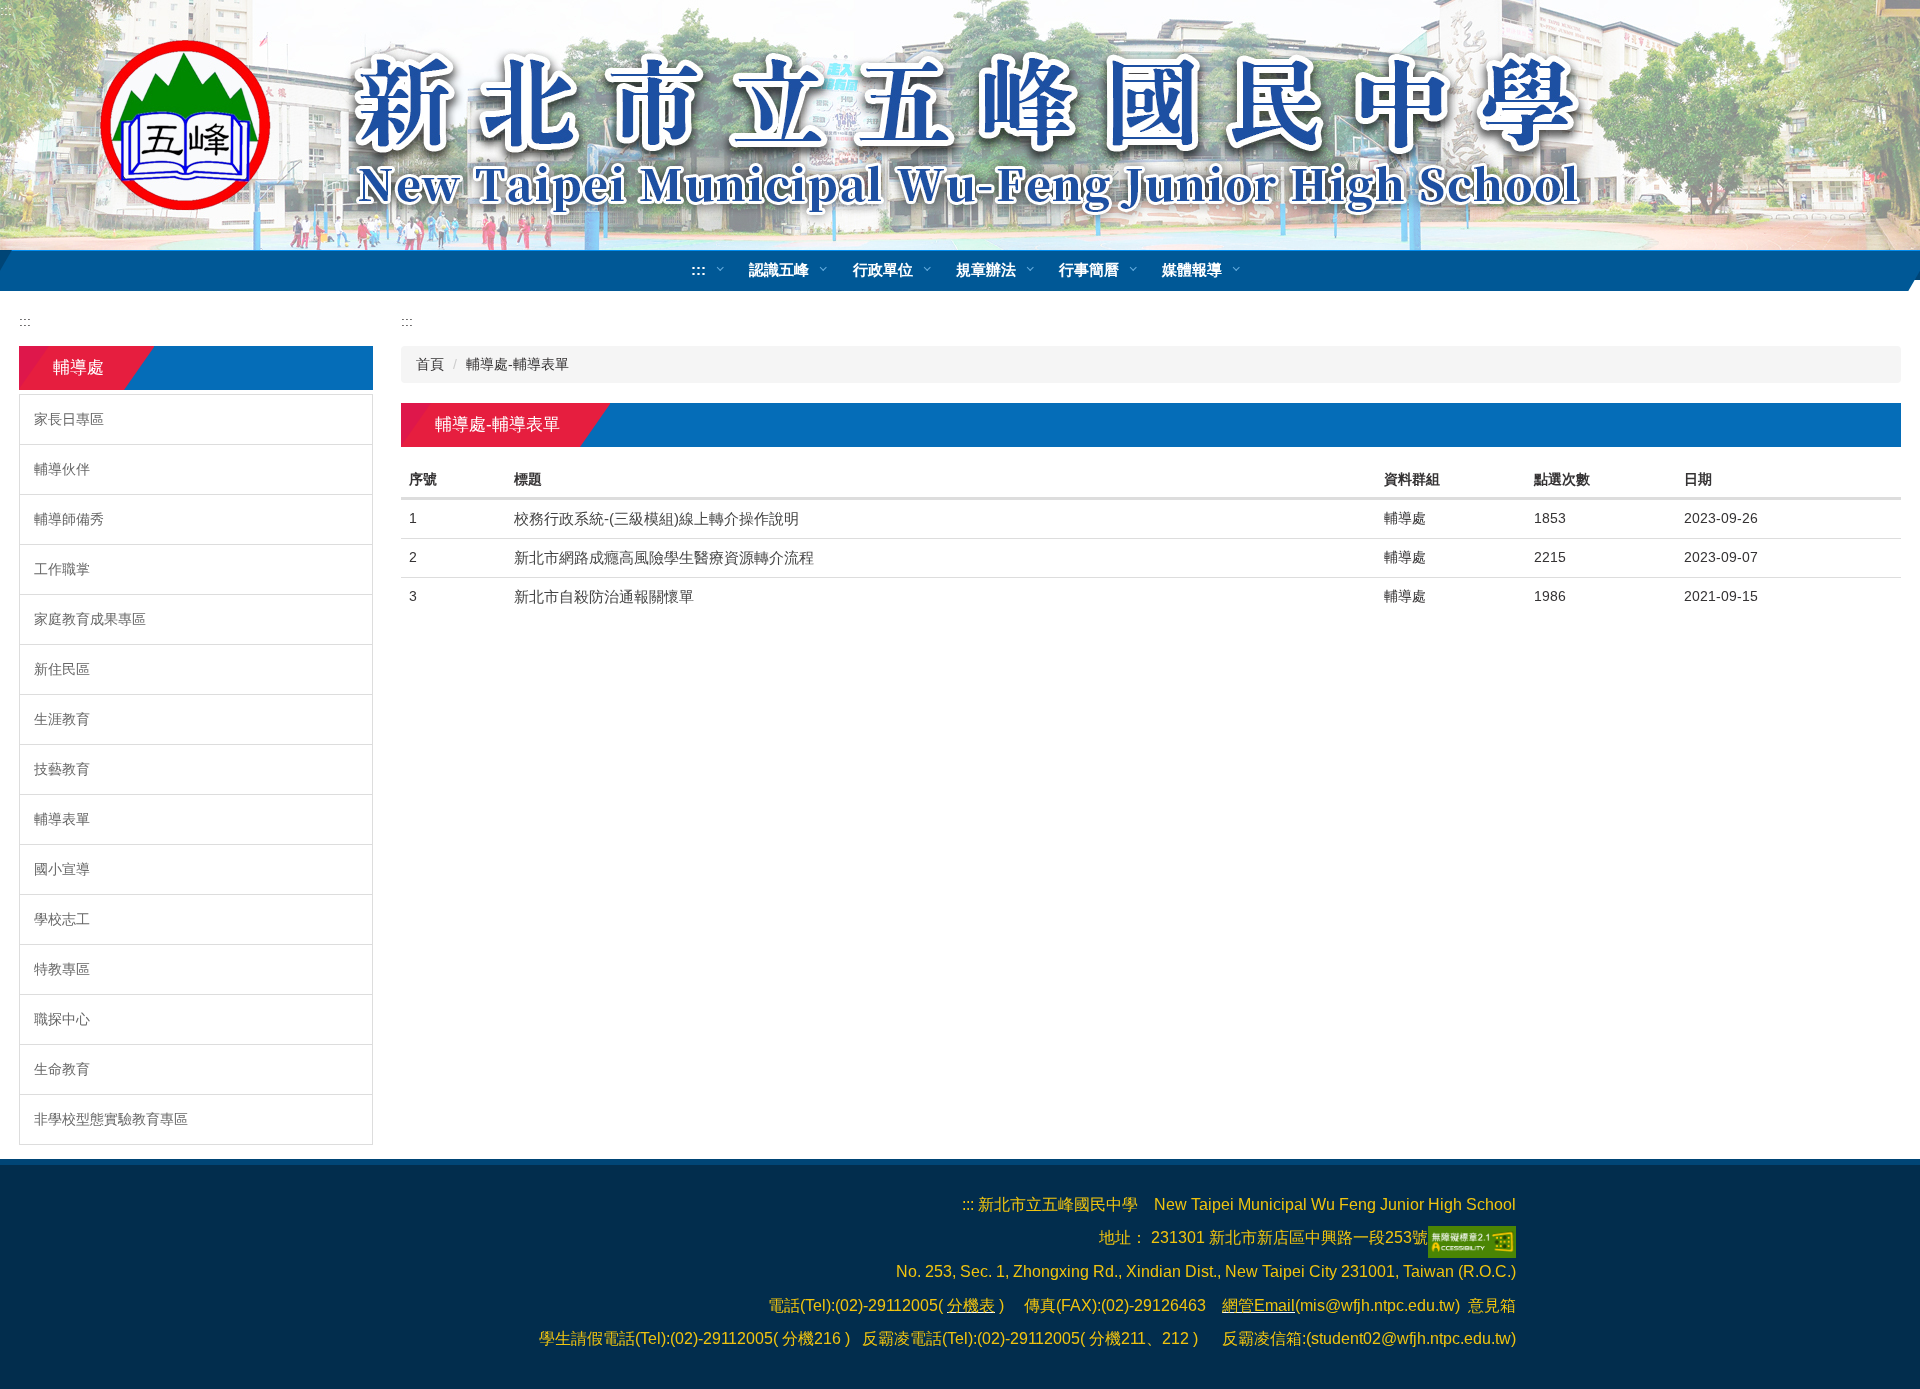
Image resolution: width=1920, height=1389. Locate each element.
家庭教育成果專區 (90, 619)
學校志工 (62, 919)
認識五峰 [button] (779, 269)
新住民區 (62, 669)
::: (6, 10)
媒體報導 (1192, 269)
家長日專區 (69, 419)
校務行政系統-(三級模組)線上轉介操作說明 (656, 519)
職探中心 (62, 1019)
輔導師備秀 (69, 519)
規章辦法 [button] (986, 269)
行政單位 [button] (883, 269)
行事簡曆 (1089, 269)
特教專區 (62, 969)
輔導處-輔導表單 (517, 364)
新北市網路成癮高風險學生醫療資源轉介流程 (664, 558)
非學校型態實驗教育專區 (111, 1119)
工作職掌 (62, 569)
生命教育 (62, 1069)
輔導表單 (62, 819)
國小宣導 (62, 869)
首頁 (430, 364)
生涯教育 (62, 719)
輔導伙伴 (62, 469)
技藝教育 (62, 769)
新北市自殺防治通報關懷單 (604, 597)
